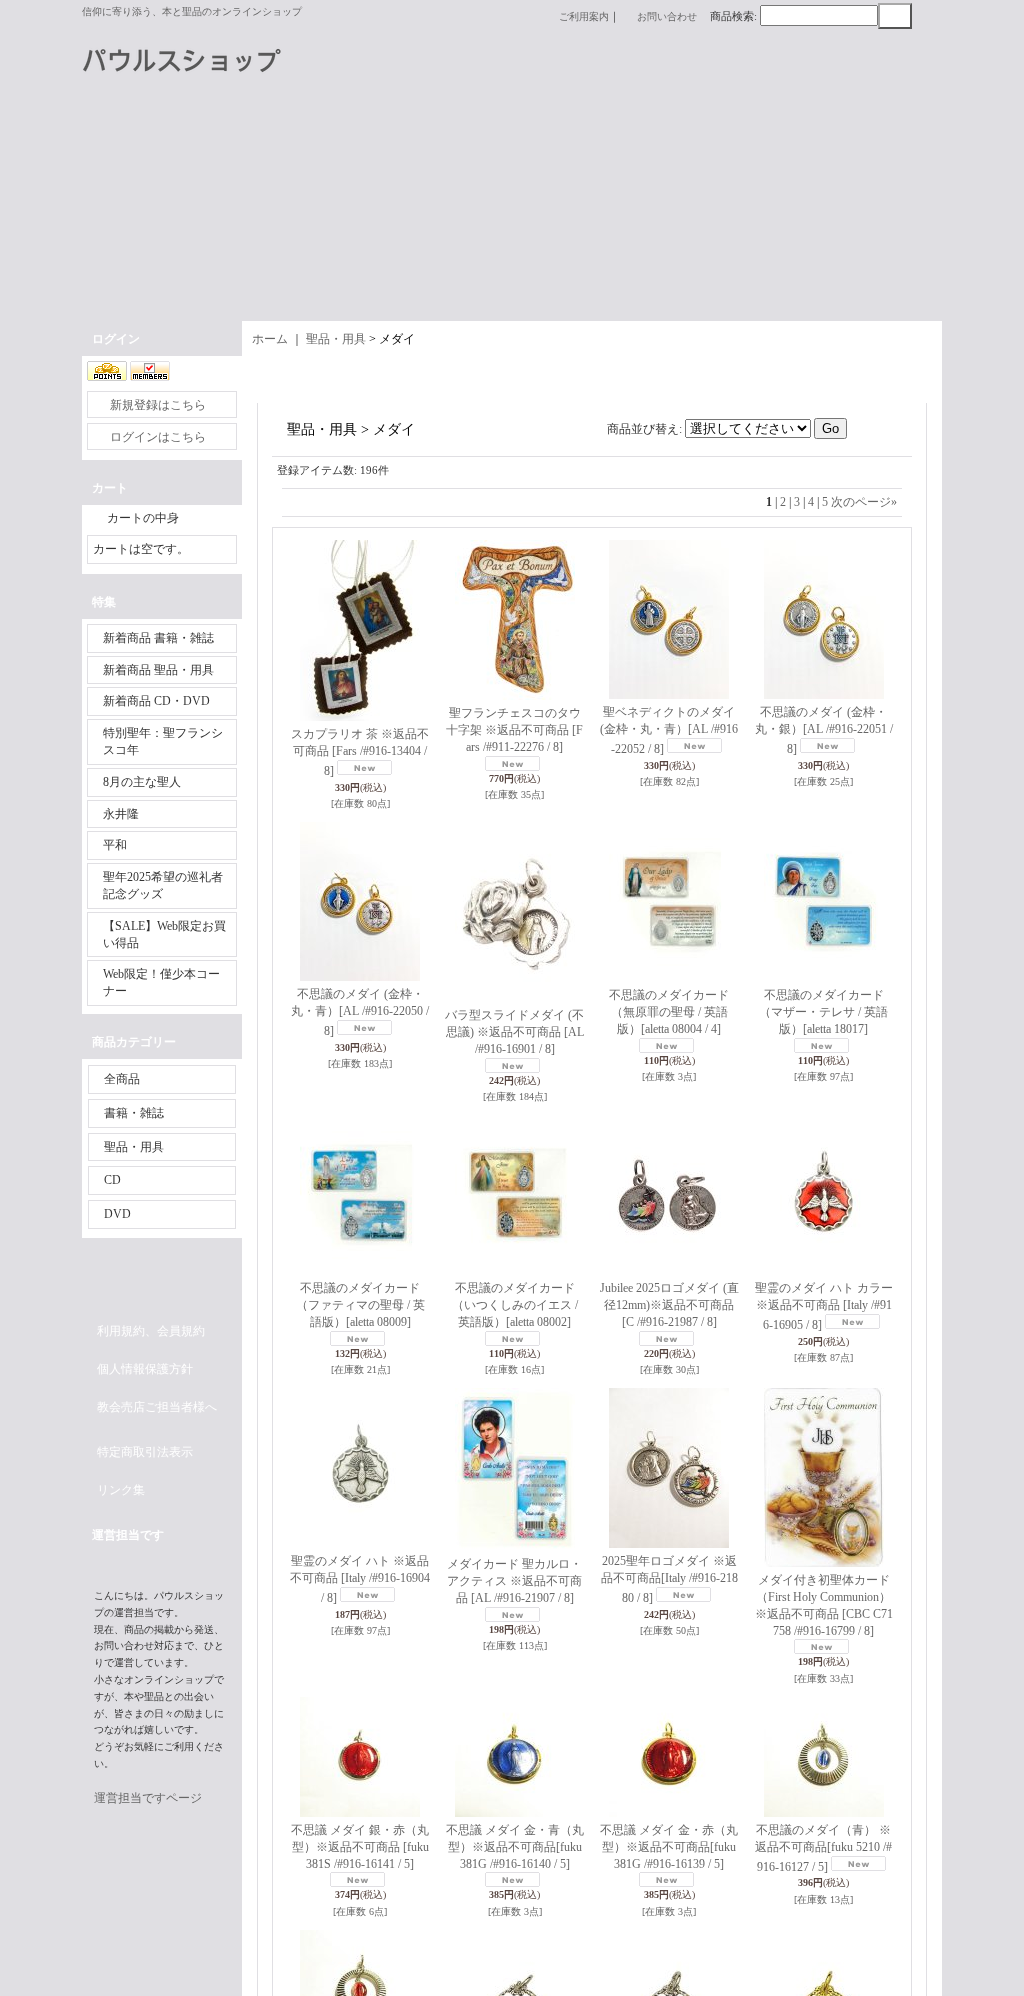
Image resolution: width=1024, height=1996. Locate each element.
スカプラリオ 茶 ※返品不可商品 (360, 752)
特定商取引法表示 (145, 1452)
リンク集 (121, 1490)
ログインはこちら (158, 437)
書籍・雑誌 (134, 1113)
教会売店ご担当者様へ (157, 1407)
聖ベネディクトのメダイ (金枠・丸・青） (669, 730)
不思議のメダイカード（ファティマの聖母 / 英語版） (360, 1305)
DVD (117, 1214)
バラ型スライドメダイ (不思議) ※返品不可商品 (514, 1032)
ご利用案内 (584, 16)
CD (112, 1180)
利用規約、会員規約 (151, 1331)
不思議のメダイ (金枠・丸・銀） (824, 730)
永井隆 (121, 814)
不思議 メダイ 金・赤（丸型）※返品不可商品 (669, 1847)
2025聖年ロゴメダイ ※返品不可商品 (669, 1579)
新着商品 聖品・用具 (158, 670)
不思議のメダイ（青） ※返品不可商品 (823, 1848)
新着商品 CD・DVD (156, 701)
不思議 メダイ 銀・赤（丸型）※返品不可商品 (360, 1847)
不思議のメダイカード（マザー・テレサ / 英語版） (823, 1012)
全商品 (122, 1079)
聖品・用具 (134, 1147)
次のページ (864, 502)
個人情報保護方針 (145, 1369)
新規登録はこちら (158, 405)
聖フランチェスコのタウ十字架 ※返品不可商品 (514, 730)
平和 (115, 845)
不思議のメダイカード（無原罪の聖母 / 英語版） (669, 1012)
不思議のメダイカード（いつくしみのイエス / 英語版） (515, 1305)
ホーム (270, 339)
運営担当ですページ (148, 1798)
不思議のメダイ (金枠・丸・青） (360, 1012)
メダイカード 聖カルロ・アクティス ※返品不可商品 (514, 1581)
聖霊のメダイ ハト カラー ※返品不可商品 (824, 1306)
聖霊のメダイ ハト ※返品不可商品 (360, 1579)
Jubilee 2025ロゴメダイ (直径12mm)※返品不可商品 (669, 1305)
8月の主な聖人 (142, 782)
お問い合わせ (667, 16)
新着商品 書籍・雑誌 (158, 638)
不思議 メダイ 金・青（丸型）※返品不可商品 (515, 1847)
